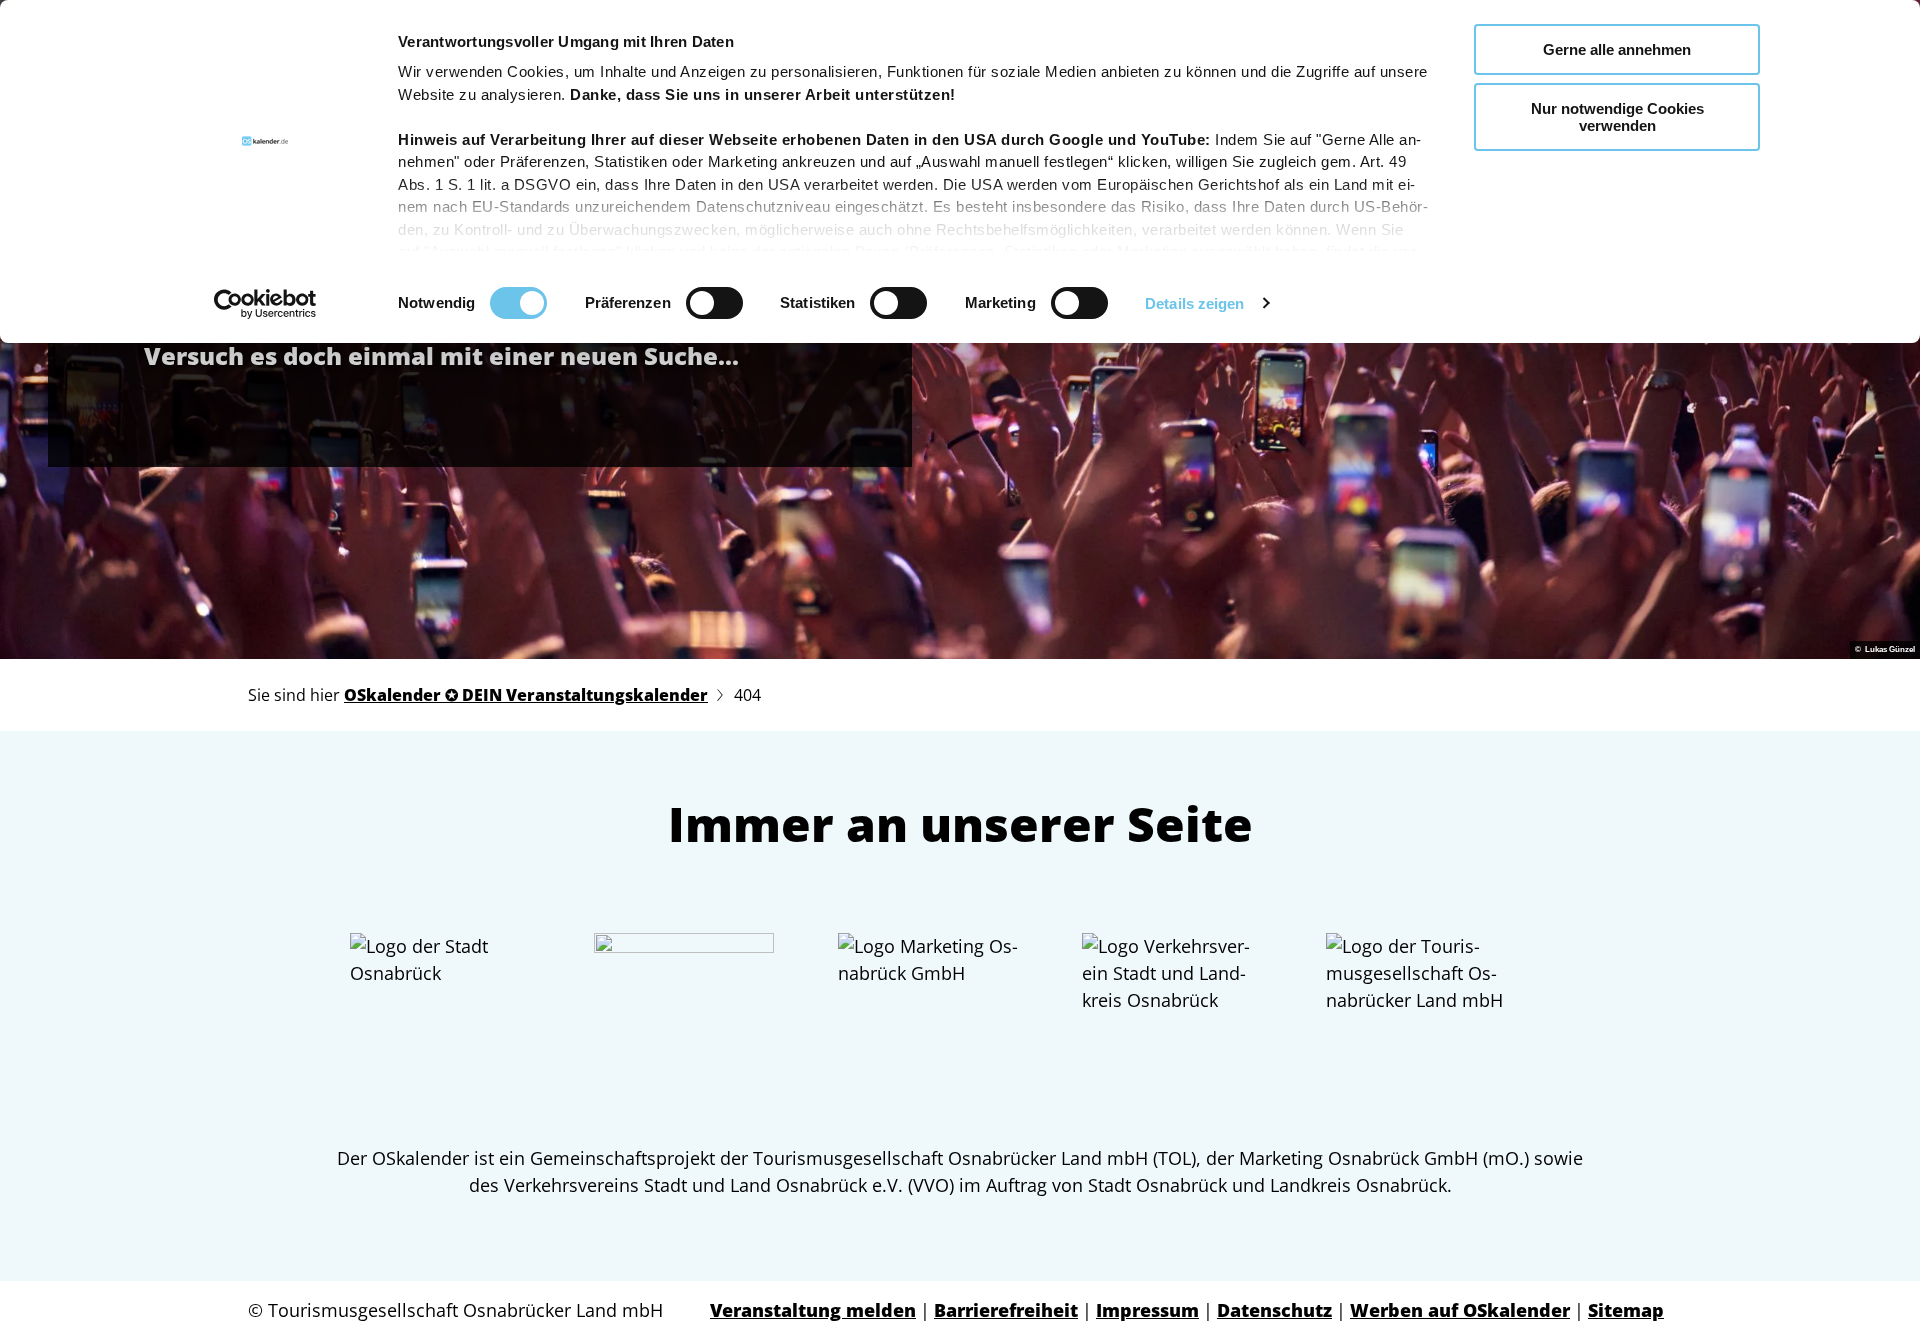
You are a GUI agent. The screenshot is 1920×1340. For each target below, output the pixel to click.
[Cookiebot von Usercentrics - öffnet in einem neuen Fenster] (265, 304)
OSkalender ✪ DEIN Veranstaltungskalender (526, 695)
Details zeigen (1194, 303)
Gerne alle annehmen (1617, 49)
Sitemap (1626, 1310)
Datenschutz (1274, 1310)
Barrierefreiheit (1006, 1310)
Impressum (1147, 1310)
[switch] (714, 303)
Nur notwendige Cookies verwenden (1617, 117)
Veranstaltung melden (813, 1310)
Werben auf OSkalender (1460, 1310)
